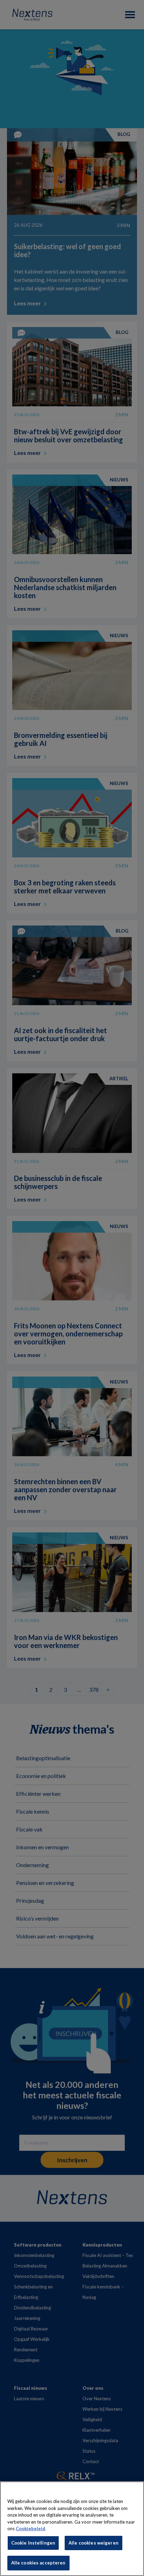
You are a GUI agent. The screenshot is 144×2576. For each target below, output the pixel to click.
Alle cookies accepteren (38, 2563)
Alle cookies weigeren (93, 2543)
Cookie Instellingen (33, 2543)
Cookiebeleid (30, 2528)
